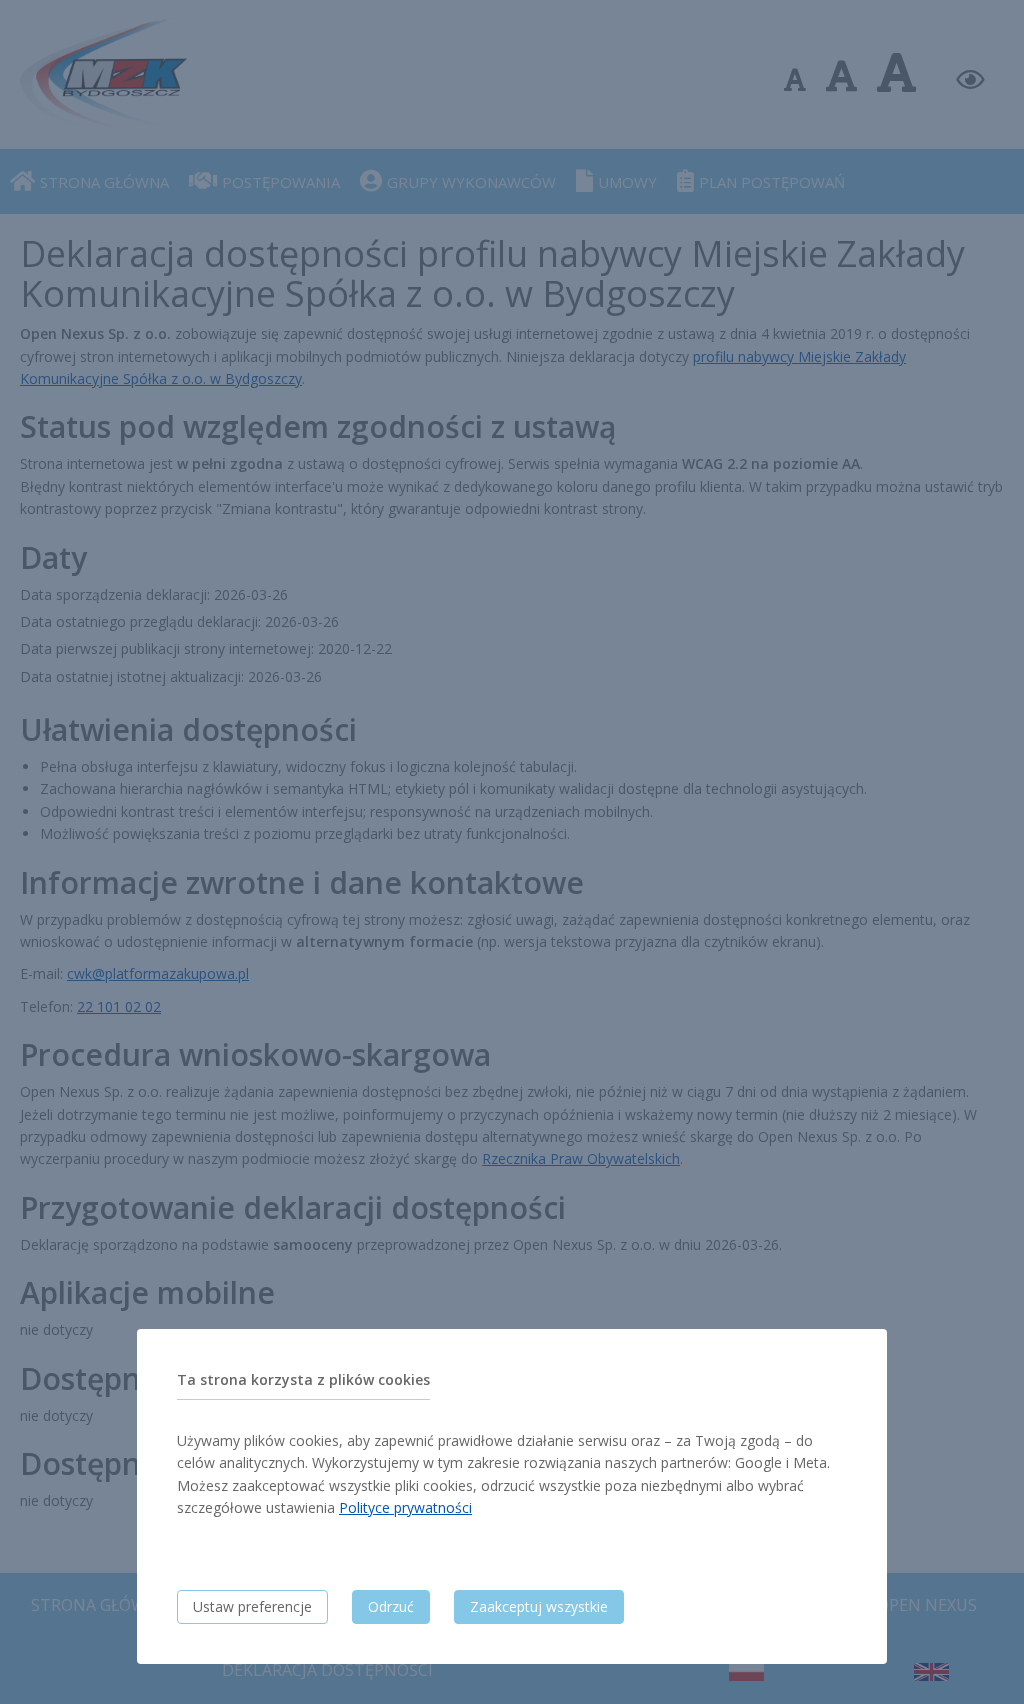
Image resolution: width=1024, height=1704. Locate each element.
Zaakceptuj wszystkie (539, 1606)
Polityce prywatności (405, 1507)
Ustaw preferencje (252, 1606)
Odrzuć (391, 1606)
